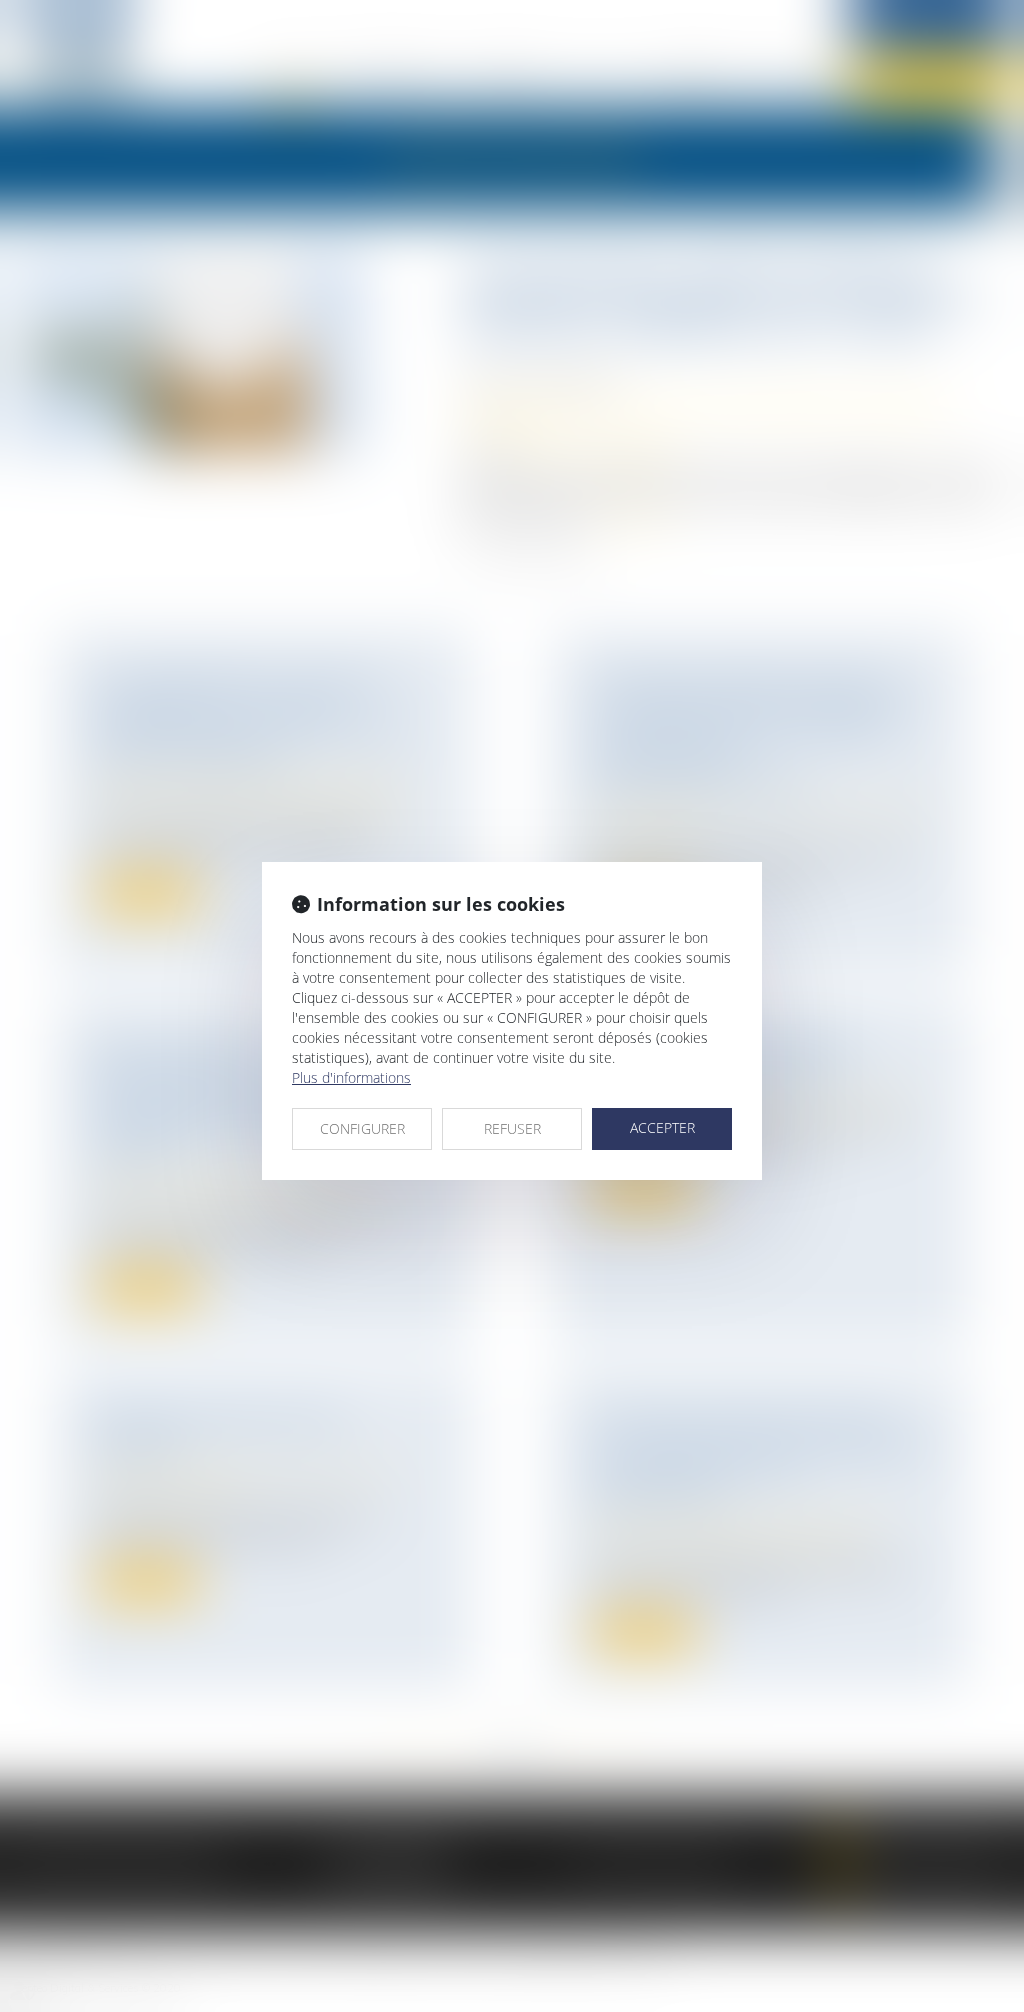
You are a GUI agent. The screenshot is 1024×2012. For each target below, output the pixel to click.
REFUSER (512, 1128)
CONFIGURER (362, 1128)
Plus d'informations (351, 1077)
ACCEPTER (662, 1127)
